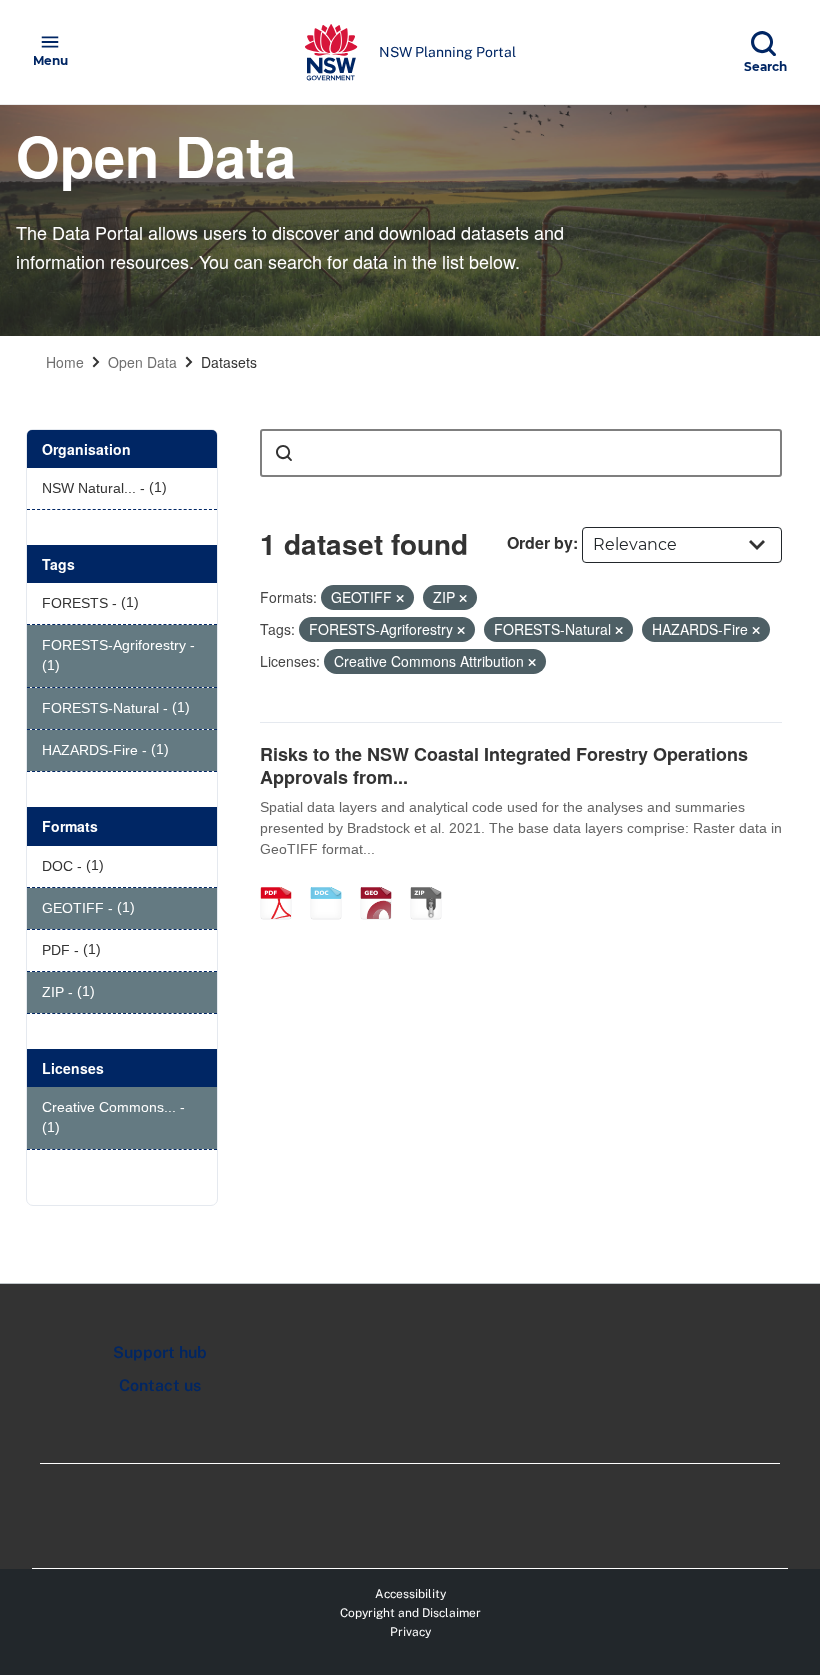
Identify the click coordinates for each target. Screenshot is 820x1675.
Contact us (160, 1385)
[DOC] (333, 882)
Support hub (160, 1352)
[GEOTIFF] (383, 882)
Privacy (410, 1632)
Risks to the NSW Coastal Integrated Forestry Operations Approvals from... (504, 765)
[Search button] (284, 453)
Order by (540, 542)
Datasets (229, 362)
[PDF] (283, 882)
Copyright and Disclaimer (410, 1613)
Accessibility (410, 1594)
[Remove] (400, 598)
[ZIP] (433, 882)
